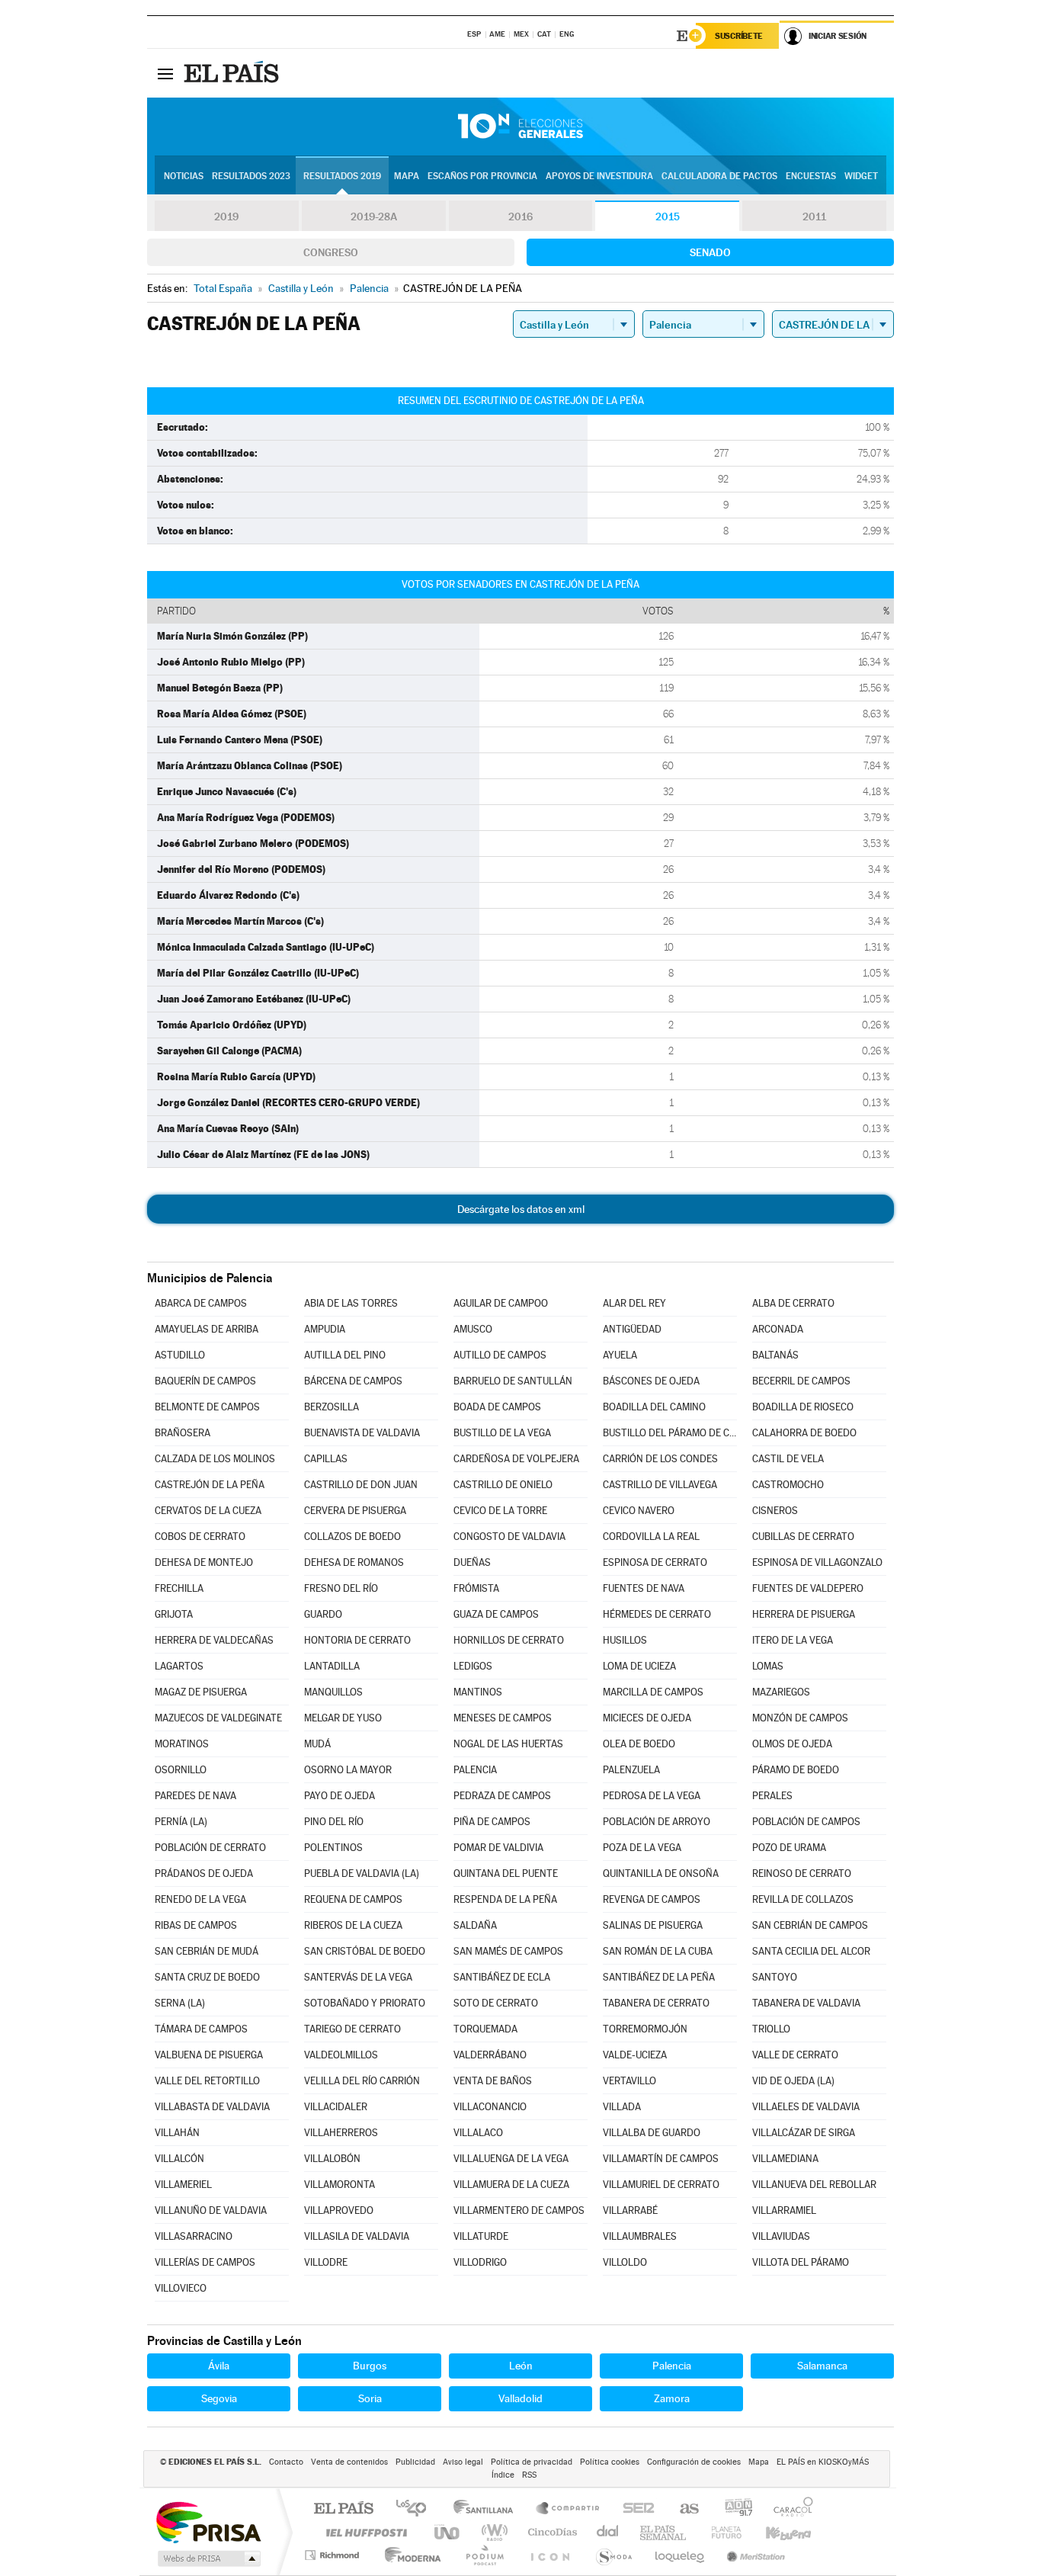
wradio (492, 2532)
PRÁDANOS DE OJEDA (204, 1873)
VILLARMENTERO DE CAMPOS (519, 2210)
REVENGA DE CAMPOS (652, 1899)
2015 (668, 217)
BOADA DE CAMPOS (497, 1407)
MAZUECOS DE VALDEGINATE (218, 1718)
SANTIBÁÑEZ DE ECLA (502, 1977)
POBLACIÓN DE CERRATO (210, 1848)
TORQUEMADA (485, 2029)
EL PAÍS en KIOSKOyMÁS (823, 2462)
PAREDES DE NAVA (195, 1796)
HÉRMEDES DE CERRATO (657, 1614)
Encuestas (811, 176)
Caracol (789, 2509)
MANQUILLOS (333, 1692)
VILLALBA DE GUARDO (652, 2133)
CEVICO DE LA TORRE (500, 1511)
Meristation (754, 2555)
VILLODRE (326, 2262)
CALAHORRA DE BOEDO (804, 1433)
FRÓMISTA (476, 1588)
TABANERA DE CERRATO (656, 2003)
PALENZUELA (631, 1770)
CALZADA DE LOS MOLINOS (215, 1459)
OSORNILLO (181, 1770)
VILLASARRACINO (194, 2236)
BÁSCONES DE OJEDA (651, 1381)
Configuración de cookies (694, 2462)
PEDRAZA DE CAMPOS (502, 1796)
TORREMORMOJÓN (645, 2029)
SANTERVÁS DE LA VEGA (358, 1977)
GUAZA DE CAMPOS (496, 1614)
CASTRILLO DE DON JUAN (361, 1485)
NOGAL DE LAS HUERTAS (508, 1744)
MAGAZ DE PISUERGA (201, 1692)
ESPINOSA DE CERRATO (655, 1562)
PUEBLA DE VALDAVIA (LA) (362, 1873)
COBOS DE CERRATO (200, 1537)
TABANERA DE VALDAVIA (806, 2003)
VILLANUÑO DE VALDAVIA (211, 2210)
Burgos (370, 2366)
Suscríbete (739, 36)
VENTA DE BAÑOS (493, 2081)
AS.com (682, 2509)
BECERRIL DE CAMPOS (801, 1381)
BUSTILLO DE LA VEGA (502, 1433)
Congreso (331, 252)
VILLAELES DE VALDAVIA (806, 2107)
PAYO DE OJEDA (340, 1796)
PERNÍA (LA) (181, 1822)
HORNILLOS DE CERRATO (509, 1640)
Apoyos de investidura (599, 176)
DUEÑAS (472, 1562)
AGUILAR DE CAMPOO (501, 1303)
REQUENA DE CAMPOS (353, 1899)
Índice (503, 2475)
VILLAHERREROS (341, 2133)
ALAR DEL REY (634, 1303)
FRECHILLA (179, 1588)
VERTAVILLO (629, 2081)
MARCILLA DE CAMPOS (653, 1692)
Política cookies (610, 2462)
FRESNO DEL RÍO (341, 1588)
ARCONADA (778, 1329)
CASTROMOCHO (788, 1485)
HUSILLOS (625, 1640)
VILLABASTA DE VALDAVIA (212, 2107)
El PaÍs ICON (549, 2555)
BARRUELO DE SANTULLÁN (513, 1381)
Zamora (672, 2398)
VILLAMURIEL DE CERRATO (661, 2185)
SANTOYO (775, 1977)
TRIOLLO (771, 2029)
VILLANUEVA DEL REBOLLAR (814, 2185)
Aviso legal (463, 2462)
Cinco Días (550, 2532)
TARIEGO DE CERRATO (352, 2029)
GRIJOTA (174, 1614)
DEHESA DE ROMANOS (354, 1562)
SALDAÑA (475, 1925)
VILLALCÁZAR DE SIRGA (804, 2133)
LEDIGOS (473, 1666)
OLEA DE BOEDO (639, 1744)
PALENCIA (475, 1770)
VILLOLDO (625, 2262)
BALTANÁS (775, 1355)
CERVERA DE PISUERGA (355, 1511)
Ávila (219, 2366)
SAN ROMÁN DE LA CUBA (658, 1951)
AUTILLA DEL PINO (345, 1355)
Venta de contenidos (349, 2462)
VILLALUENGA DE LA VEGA (511, 2159)
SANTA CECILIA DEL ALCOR (811, 1951)
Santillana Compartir (569, 2509)
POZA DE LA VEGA (642, 1848)
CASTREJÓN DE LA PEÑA (210, 1485)
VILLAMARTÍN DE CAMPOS (661, 2159)
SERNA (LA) (180, 2003)
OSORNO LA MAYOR (348, 1770)
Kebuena (775, 2532)
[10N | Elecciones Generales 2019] (520, 127)
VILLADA (622, 2107)
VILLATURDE (481, 2236)
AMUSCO (473, 1329)
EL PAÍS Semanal (664, 2532)
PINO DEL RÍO (334, 1822)
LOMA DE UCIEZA (639, 1666)
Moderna (409, 2555)
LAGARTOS (179, 1666)
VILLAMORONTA (340, 2185)
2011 (814, 217)
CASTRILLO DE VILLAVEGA (660, 1485)
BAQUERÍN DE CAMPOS (205, 1381)
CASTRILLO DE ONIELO (503, 1485)
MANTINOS (478, 1692)
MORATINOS (182, 1744)
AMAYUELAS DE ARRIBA (207, 1329)
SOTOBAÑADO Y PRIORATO (365, 2003)
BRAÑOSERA (183, 1433)
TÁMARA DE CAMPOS (201, 2029)
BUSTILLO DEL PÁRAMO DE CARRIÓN (670, 1433)
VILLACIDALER (336, 2107)
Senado (710, 252)
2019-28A (374, 217)
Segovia (219, 2398)
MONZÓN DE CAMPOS (800, 1718)
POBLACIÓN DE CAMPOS (806, 1822)
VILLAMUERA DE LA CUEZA (511, 2185)
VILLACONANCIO (490, 2107)
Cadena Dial (608, 2532)
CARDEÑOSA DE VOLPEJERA (516, 1459)
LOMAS (768, 1666)
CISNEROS (775, 1511)
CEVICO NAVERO (639, 1511)
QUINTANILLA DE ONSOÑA (661, 1873)
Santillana (488, 2509)
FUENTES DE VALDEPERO (808, 1588)
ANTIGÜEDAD (632, 1329)
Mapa (407, 176)
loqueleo (681, 2555)
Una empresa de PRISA (208, 2521)
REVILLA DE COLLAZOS (803, 1899)
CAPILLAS (326, 1459)
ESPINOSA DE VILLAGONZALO (817, 1562)
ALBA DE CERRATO (793, 1303)
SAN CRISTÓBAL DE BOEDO (365, 1951)
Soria (370, 2398)
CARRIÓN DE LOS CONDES (660, 1459)
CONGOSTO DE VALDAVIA (509, 1537)
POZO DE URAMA (789, 1848)
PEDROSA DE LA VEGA (652, 1796)
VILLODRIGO (480, 2262)
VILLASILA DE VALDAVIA (357, 2236)
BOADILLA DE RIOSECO (803, 1407)
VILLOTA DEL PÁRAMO (801, 2262)
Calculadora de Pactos (719, 176)
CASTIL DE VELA (788, 1459)
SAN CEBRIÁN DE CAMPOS (810, 1925)
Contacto (286, 2462)
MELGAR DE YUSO (343, 1718)
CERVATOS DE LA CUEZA (208, 1511)
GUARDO (323, 1614)
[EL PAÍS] (233, 73)
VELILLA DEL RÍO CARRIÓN (362, 2081)
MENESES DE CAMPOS (503, 1718)
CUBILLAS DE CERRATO (803, 1537)
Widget (861, 176)
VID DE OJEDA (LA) (793, 2081)
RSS (529, 2475)
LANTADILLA (332, 1666)
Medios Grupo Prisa (208, 2558)
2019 (226, 217)
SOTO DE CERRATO (496, 2003)
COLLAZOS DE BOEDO (352, 1537)
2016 (520, 217)
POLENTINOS (333, 1848)
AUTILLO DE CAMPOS (500, 1355)
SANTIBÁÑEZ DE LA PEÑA (659, 1977)
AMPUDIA (325, 1329)
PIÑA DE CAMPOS (492, 1822)
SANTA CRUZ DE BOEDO (207, 1977)
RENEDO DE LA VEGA (200, 1899)
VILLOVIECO (181, 2288)
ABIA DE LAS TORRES (351, 1303)
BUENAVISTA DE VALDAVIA (362, 1433)
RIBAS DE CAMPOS (196, 1925)
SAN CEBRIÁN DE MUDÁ (207, 1951)
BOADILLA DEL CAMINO (654, 1407)
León (521, 2366)
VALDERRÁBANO (490, 2055)
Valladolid (520, 2398)
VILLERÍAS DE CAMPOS (205, 2262)
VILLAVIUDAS (781, 2236)
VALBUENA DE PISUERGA (209, 2055)
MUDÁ (317, 1744)
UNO (448, 2532)
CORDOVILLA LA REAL (651, 1537)
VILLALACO (478, 2133)
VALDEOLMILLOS (341, 2055)
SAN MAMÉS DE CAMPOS (508, 1951)
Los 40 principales (416, 2509)
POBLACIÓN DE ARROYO (657, 1822)
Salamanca (822, 2366)
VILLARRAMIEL (784, 2210)
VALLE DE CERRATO (795, 2055)
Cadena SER (634, 2509)
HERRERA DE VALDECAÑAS (214, 1640)
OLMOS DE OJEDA (792, 1744)
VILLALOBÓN (332, 2159)
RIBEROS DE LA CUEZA (353, 1925)
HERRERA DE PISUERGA (804, 1614)
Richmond (334, 2555)
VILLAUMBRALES (640, 2236)
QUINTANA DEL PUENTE (506, 1873)
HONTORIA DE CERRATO (357, 1640)
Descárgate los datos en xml (521, 1209)
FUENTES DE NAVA (644, 1588)
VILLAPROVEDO (339, 2210)
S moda (613, 2555)
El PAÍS (343, 2509)
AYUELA (620, 1355)
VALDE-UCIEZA (635, 2055)
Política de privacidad (532, 2462)
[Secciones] (165, 73)
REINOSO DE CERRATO (802, 1873)
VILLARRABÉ (630, 2210)
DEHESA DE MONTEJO (204, 1562)
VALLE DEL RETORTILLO (207, 2081)
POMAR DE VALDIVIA (498, 1848)
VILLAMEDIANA (785, 2159)
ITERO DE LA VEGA (793, 1640)
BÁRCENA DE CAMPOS (353, 1381)
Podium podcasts (484, 2555)
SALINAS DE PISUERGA (653, 1925)
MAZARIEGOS (781, 1692)
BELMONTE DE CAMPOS (207, 1407)
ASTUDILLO (180, 1355)
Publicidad (415, 2462)
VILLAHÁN (177, 2133)
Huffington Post (364, 2532)
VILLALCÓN (179, 2159)
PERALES (772, 1796)
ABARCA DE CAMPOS (201, 1303)
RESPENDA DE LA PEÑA (505, 1899)
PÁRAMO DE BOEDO (796, 1770)
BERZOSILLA (332, 1407)
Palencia (672, 2366)
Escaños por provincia (482, 176)
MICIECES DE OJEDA (647, 1718)
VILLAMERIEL (183, 2185)
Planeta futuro (720, 2532)
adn (733, 2509)
